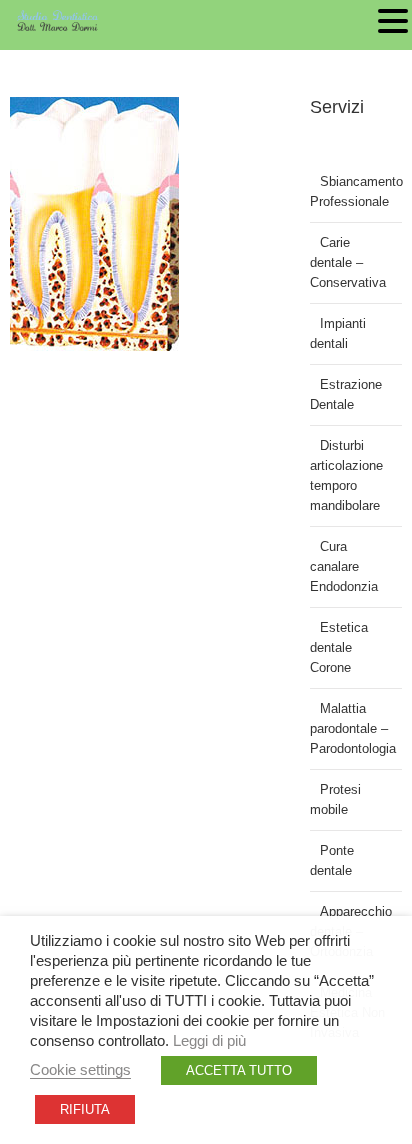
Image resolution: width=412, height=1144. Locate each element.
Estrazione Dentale (346, 394)
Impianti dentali (338, 333)
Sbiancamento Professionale (356, 191)
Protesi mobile (335, 799)
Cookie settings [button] (80, 1070)
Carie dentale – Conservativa (348, 262)
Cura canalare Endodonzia (344, 566)
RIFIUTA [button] (85, 1109)
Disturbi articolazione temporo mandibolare (346, 475)
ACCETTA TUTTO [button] (239, 1070)
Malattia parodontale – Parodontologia (353, 728)
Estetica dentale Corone (339, 647)
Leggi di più (209, 1041)
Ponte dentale (332, 860)
